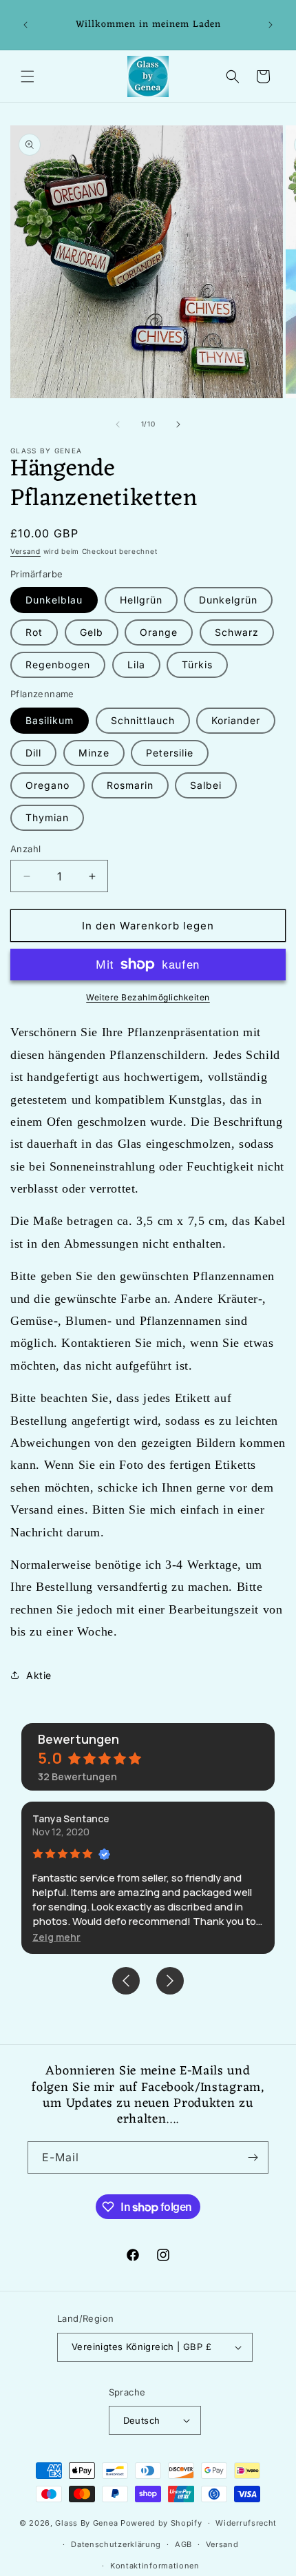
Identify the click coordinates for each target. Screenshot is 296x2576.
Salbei (206, 785)
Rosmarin (130, 785)
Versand (25, 551)
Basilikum (50, 720)
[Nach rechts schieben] (178, 424)
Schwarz (237, 632)
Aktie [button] (39, 1675)
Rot (34, 632)
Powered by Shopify (161, 2523)
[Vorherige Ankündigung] (25, 25)
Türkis (197, 664)
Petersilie (170, 753)
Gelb (92, 632)
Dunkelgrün (228, 600)
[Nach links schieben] (118, 424)
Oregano (47, 785)
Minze (94, 753)
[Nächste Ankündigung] (271, 25)
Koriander (236, 720)
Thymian (47, 817)
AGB (183, 2544)
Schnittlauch (143, 720)
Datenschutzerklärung (116, 2544)
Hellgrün (141, 600)
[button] (28, 76)
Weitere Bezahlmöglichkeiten (148, 997)
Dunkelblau (54, 600)
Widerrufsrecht (246, 2523)
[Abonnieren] (253, 2157)
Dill (33, 753)
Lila (136, 664)
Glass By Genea (86, 2523)
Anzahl (25, 849)
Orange (159, 632)
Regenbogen (58, 664)
